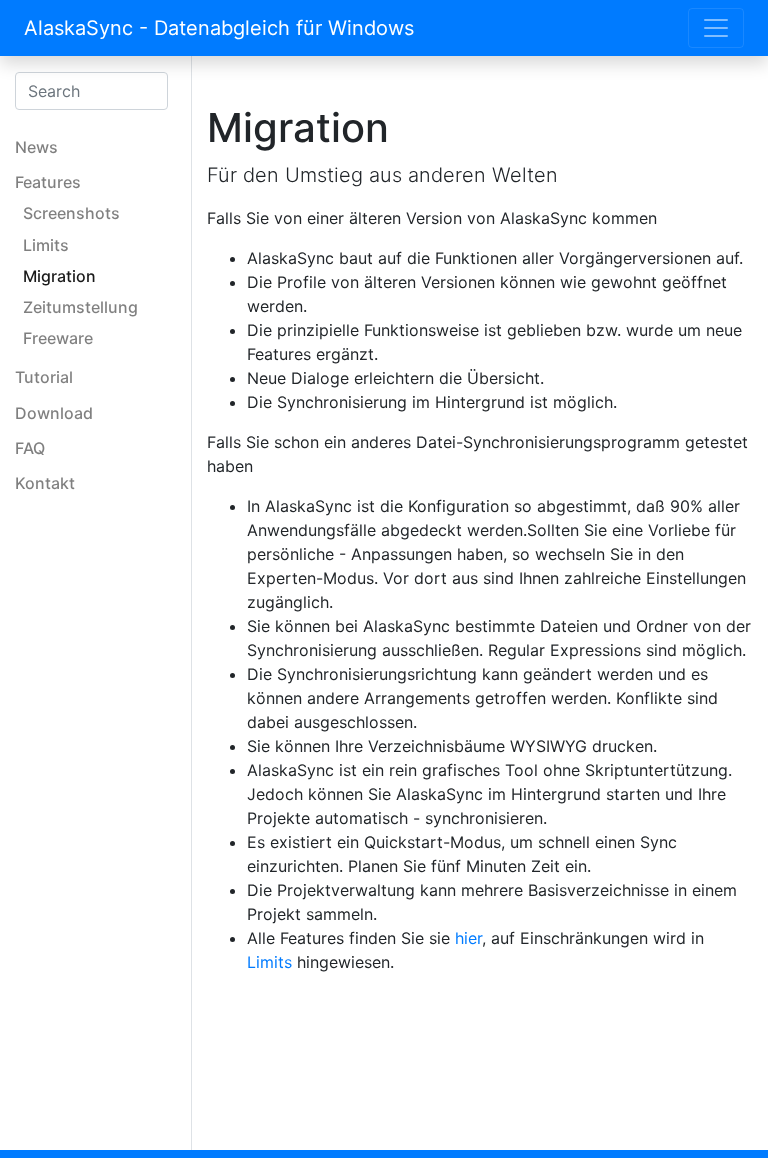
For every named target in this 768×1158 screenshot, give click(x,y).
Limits (269, 962)
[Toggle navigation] (716, 28)
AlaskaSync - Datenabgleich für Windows (219, 28)
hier (468, 938)
